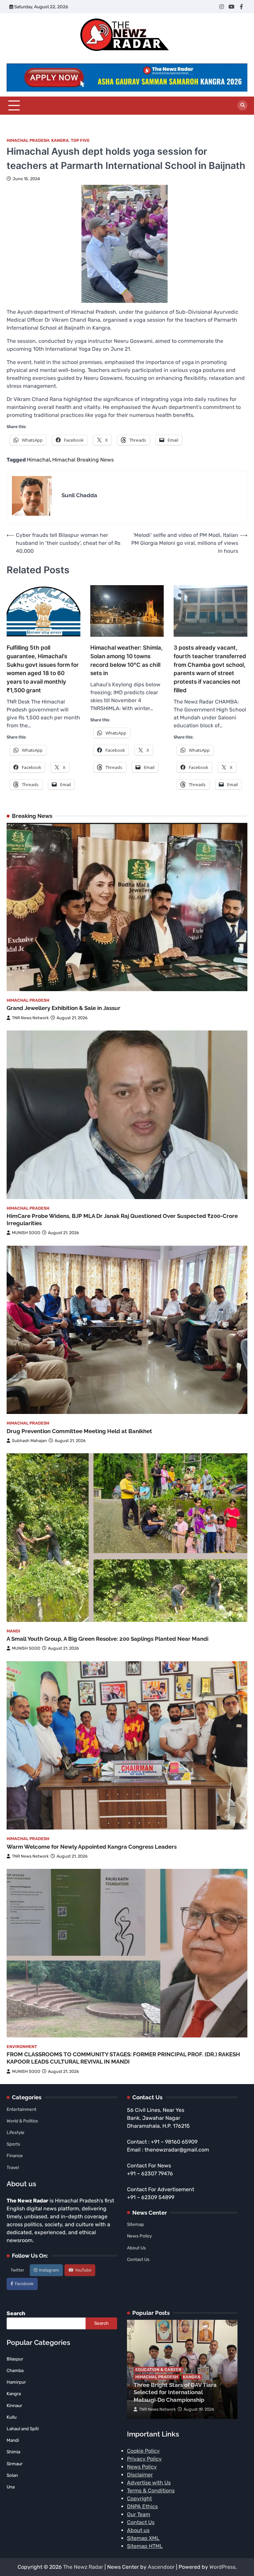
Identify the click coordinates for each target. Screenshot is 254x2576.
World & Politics (22, 2121)
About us (138, 2530)
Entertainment (21, 2109)
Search (16, 2313)
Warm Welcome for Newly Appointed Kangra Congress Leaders (92, 1847)
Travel (13, 2167)
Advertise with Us (149, 2483)
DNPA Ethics (142, 2506)
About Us (136, 2248)
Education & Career (158, 2370)
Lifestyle (16, 2132)
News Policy (139, 2236)
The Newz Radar (83, 2567)
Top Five (80, 140)
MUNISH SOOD (26, 1233)
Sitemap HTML (145, 2546)
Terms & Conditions (151, 2491)
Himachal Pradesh (28, 140)
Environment (22, 2047)
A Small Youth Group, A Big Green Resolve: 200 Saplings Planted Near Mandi (107, 1639)
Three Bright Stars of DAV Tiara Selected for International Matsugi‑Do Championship (175, 2392)
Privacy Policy (144, 2459)
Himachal (38, 460)
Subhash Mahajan (29, 1441)
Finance (15, 2155)
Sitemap (135, 2224)
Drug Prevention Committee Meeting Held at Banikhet (79, 1431)
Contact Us (138, 2259)
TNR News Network (30, 1018)
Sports (13, 2144)
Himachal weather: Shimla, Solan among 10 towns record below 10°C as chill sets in (127, 660)
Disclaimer (140, 2475)
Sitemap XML (143, 2538)
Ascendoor (161, 2567)
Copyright (139, 2498)
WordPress (222, 2567)
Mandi (13, 1631)
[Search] (242, 105)
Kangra (60, 140)
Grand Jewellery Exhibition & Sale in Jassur (63, 1008)
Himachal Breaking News (83, 460)
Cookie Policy (143, 2451)
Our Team (139, 2514)
